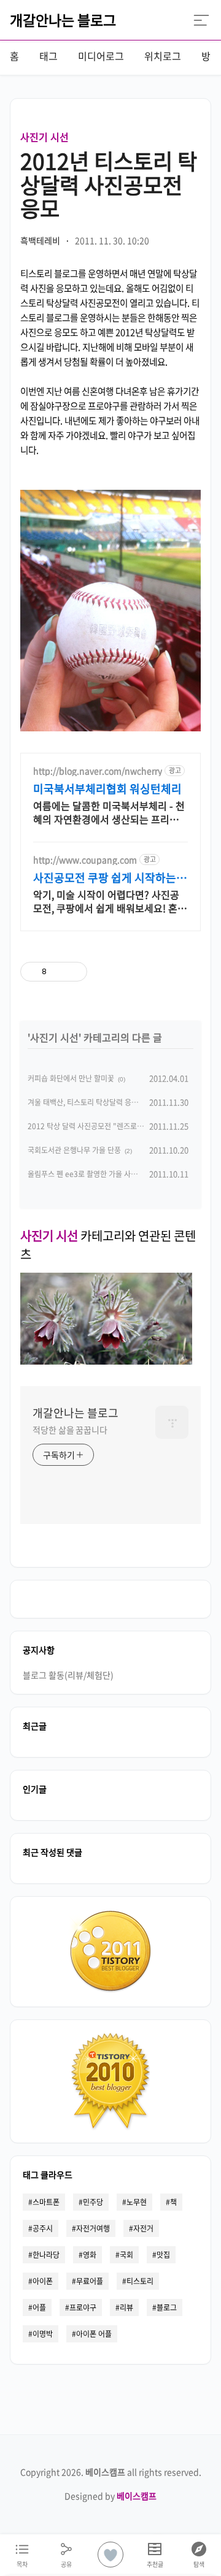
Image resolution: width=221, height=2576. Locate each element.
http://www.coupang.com (85, 860)
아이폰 (43, 2281)
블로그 (167, 2307)
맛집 (163, 2255)
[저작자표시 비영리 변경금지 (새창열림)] (157, 972)
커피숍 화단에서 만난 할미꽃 (71, 1078)
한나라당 (46, 2255)
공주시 (43, 2228)
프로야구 (83, 2307)
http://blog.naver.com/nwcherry (98, 771)
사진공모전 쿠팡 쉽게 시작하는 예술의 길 (105, 878)
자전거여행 (93, 2228)
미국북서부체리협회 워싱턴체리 (107, 789)
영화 (90, 2255)
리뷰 (126, 2307)
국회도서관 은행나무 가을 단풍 (74, 1150)
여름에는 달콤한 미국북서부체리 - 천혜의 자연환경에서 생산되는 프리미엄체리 (110, 812)
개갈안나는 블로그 (63, 20)
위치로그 (163, 56)
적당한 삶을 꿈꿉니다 (70, 1430)
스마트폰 (46, 2202)
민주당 (93, 2202)
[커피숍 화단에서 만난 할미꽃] (106, 1360)
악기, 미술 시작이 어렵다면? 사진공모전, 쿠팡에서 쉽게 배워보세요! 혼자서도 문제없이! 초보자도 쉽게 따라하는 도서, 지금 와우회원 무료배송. (110, 901)
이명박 (43, 2334)
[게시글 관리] (73, 972)
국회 (126, 2255)
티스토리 (140, 2281)
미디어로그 (101, 56)
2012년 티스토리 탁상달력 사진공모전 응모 (109, 184)
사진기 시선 (45, 137)
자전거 (143, 2228)
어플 (39, 2307)
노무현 (137, 2202)
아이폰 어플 (94, 2334)
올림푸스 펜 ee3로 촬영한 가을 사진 (83, 1174)
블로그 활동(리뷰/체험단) (68, 1675)
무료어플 (90, 2281)
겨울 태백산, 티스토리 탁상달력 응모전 (86, 1102)
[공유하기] (58, 972)
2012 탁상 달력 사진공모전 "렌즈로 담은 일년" (99, 1126)
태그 (48, 56)
